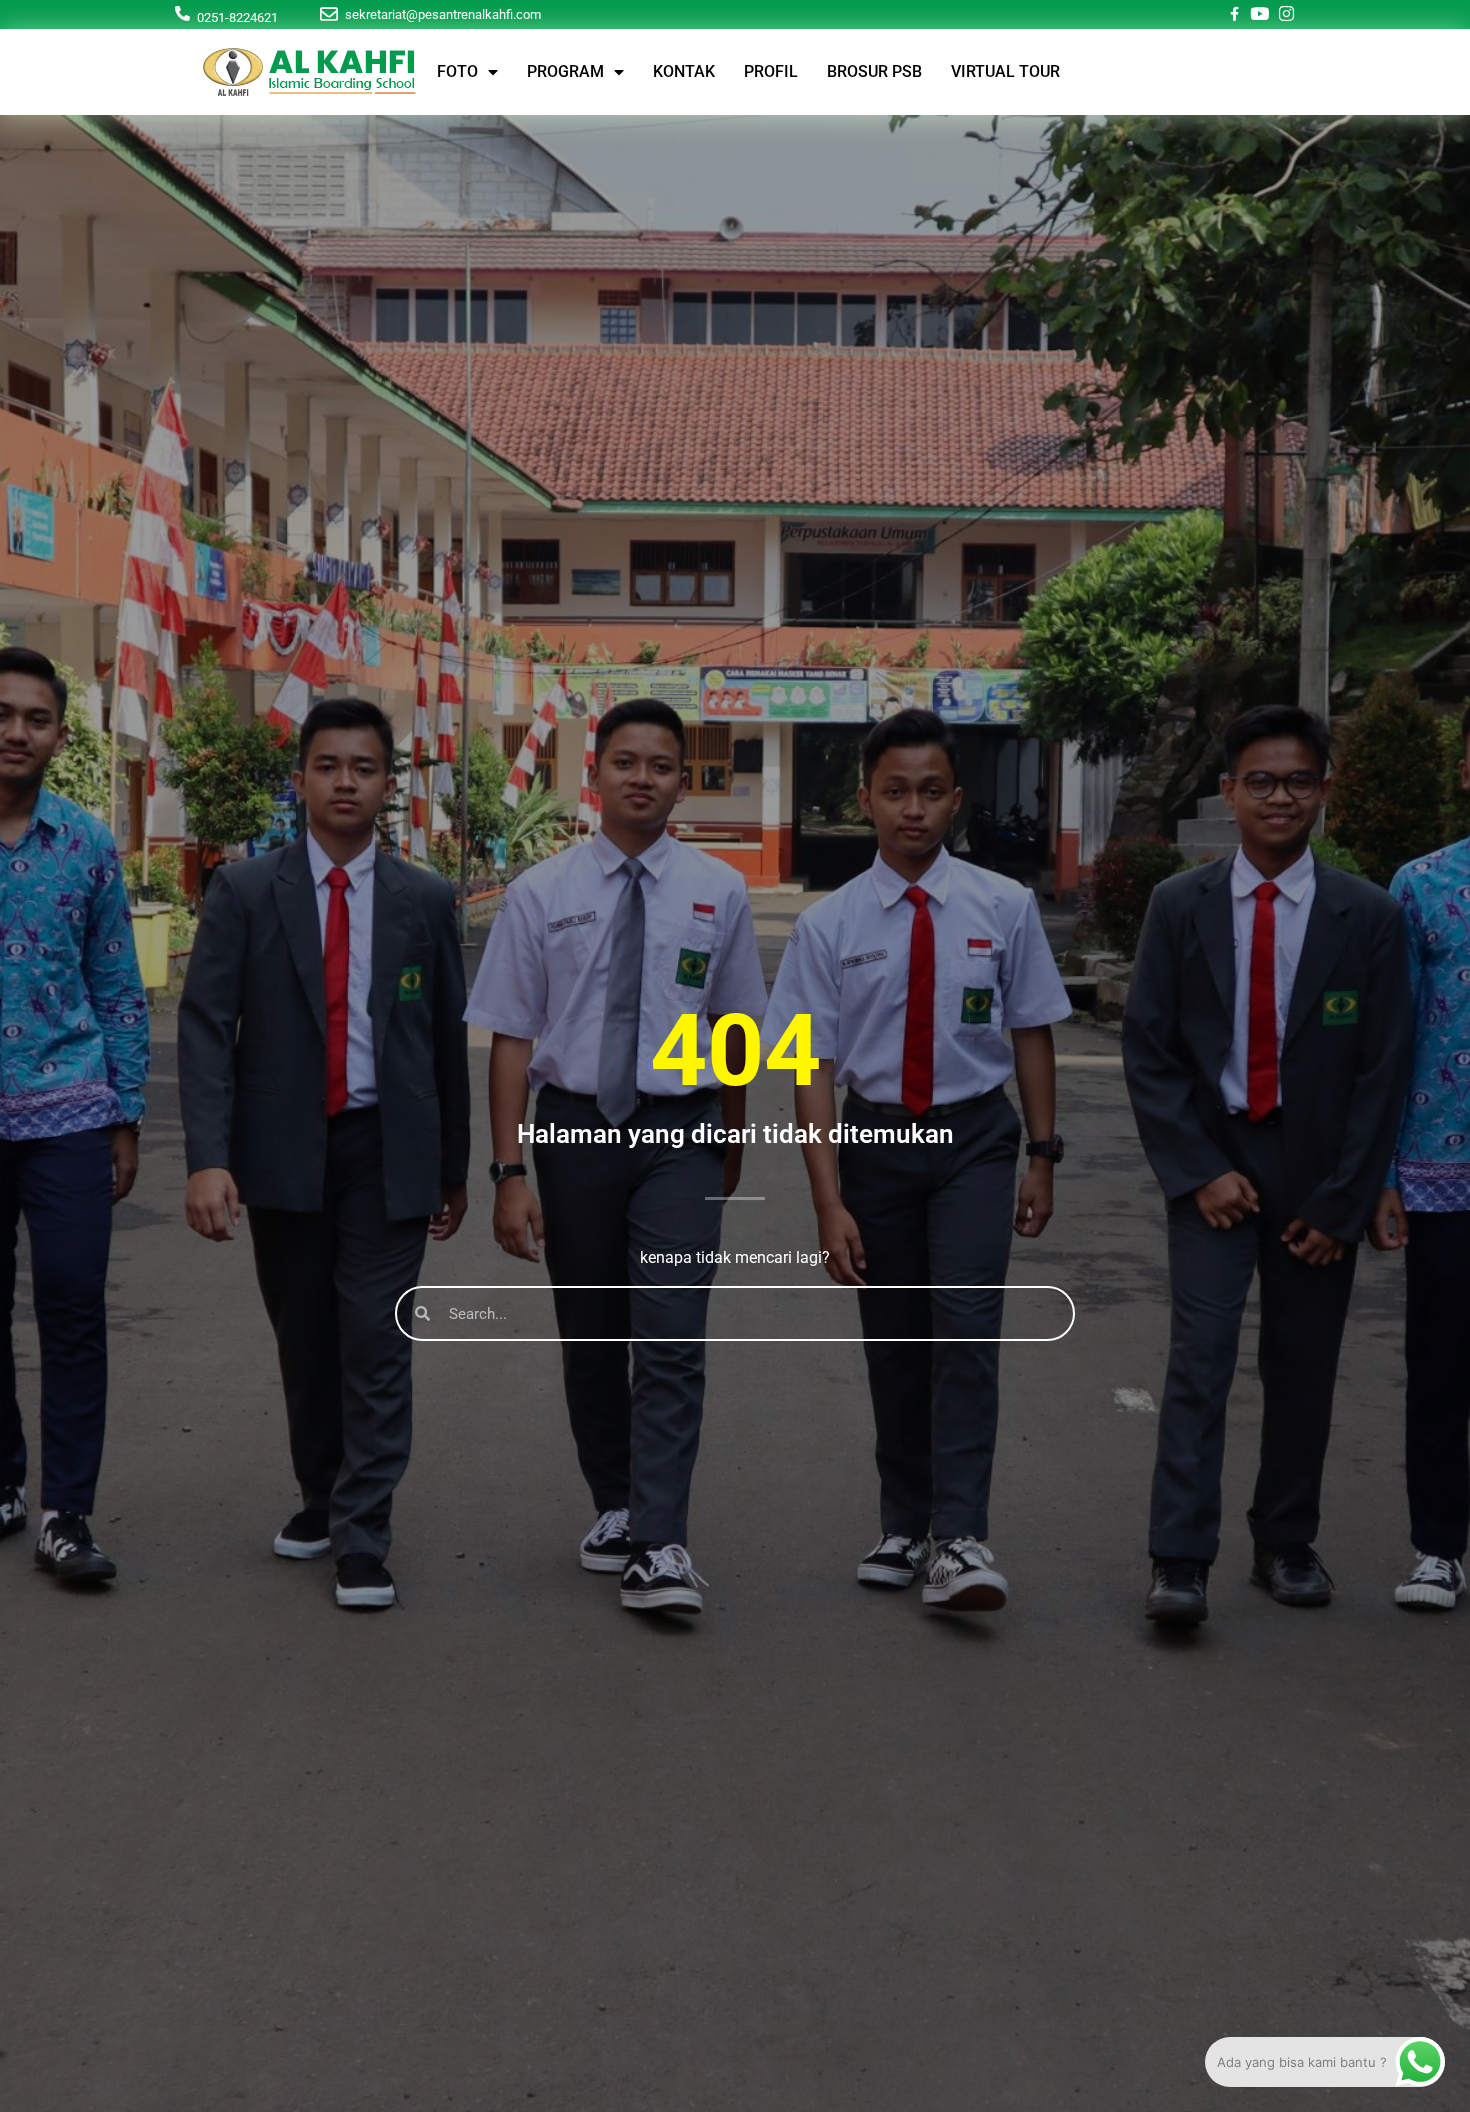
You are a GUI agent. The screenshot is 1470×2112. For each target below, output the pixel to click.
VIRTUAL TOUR (1005, 71)
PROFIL (771, 71)
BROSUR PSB (874, 71)
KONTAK (684, 71)
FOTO (457, 71)
